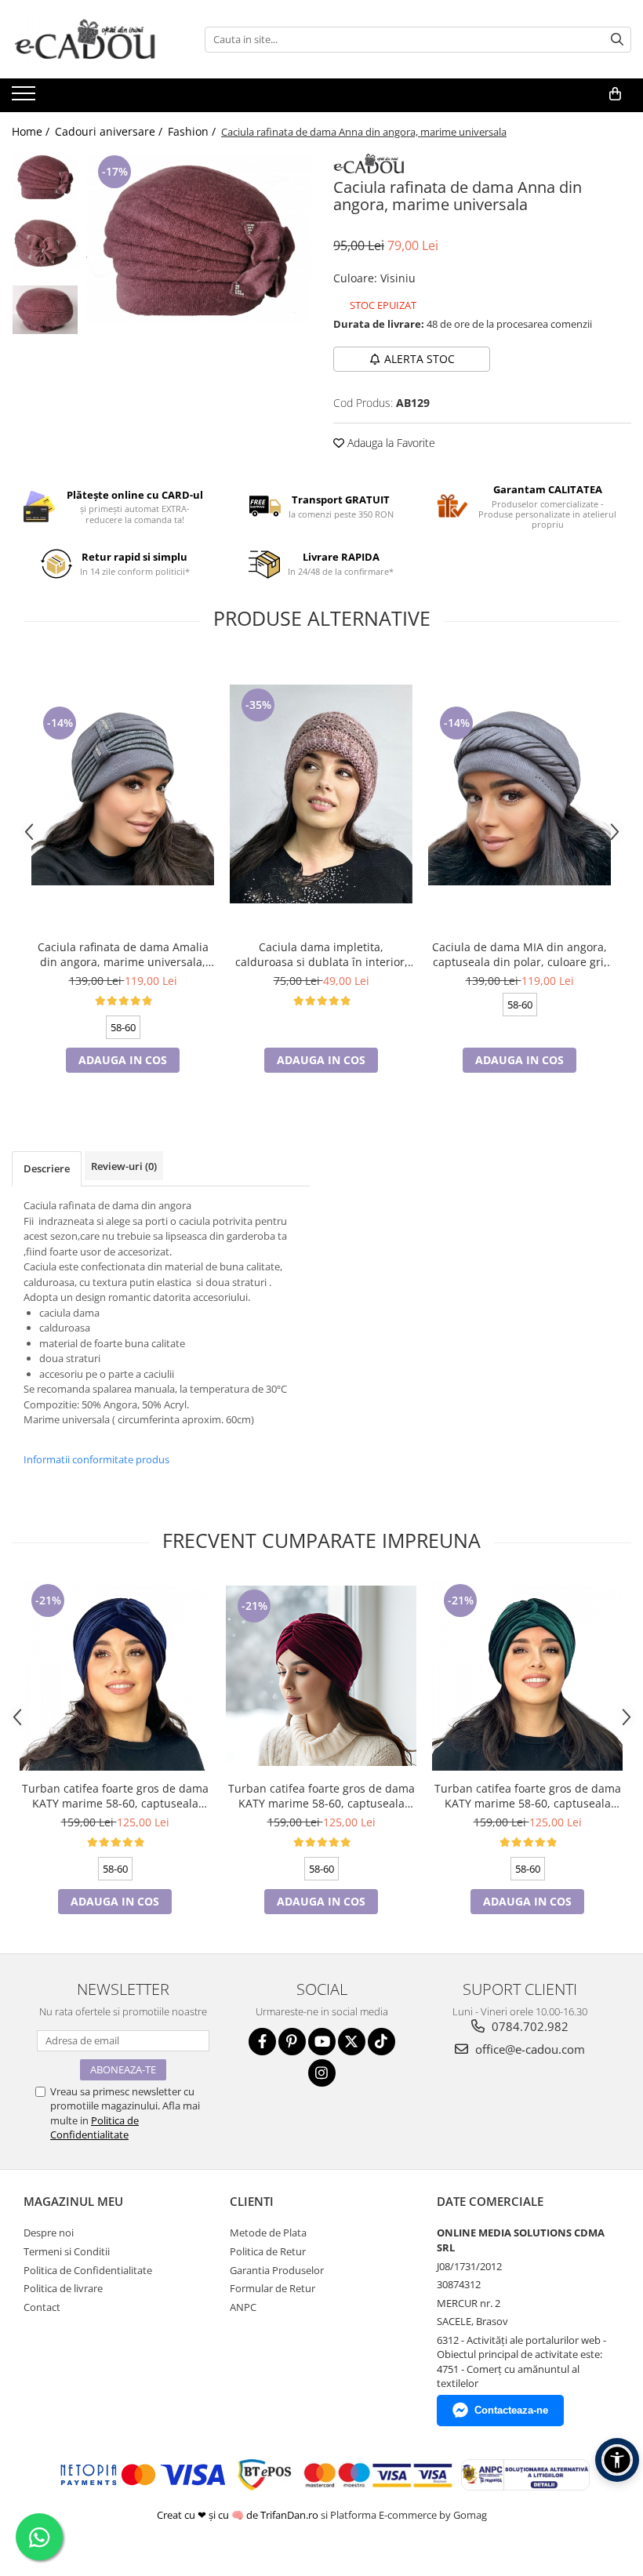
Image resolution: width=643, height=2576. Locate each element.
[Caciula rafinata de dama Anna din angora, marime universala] (198, 238)
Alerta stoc (420, 359)
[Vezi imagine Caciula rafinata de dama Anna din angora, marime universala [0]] (45, 176)
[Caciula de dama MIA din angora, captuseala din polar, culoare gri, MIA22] (519, 794)
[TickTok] (381, 2042)
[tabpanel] (198, 238)
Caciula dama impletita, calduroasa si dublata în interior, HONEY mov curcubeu (321, 954)
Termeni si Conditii (67, 2251)
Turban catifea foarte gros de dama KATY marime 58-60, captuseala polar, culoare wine (321, 1796)
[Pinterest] (292, 2042)
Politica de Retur (268, 2251)
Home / (32, 131)
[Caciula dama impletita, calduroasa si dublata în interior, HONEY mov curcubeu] (321, 794)
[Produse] (25, 98)
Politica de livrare (63, 2288)
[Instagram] (322, 2073)
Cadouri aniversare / (110, 131)
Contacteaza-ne (511, 2410)
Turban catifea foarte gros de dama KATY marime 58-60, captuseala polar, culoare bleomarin (115, 1796)
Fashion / (193, 131)
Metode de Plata (268, 2233)
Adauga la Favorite (390, 443)
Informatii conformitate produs (96, 1459)
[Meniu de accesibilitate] (617, 2460)
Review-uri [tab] (124, 1166)
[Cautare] (617, 40)
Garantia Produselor (277, 2270)
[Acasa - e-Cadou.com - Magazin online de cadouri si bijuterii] (90, 39)
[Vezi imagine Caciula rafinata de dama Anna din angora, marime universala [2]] (45, 310)
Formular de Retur (272, 2288)
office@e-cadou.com (529, 2049)
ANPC (243, 2307)
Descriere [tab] (47, 1168)
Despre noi (49, 2233)
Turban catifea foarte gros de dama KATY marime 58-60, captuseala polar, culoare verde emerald (528, 1796)
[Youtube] (322, 2042)
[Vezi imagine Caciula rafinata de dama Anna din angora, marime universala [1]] (45, 244)
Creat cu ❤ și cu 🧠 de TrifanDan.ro (239, 2515)
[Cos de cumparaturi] (615, 94)
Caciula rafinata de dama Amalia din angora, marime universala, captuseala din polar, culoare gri (123, 954)
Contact (42, 2307)
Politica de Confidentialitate (94, 2127)
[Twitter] (352, 2042)
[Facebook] (262, 2042)
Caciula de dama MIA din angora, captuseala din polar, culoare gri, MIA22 (519, 954)
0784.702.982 (529, 2026)
